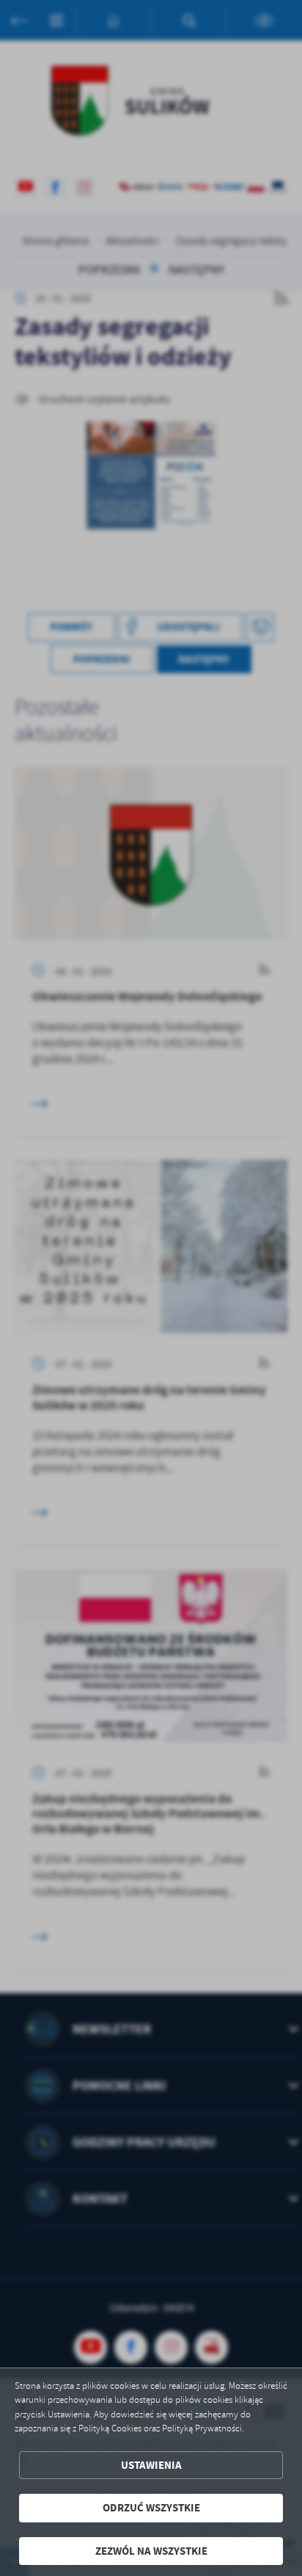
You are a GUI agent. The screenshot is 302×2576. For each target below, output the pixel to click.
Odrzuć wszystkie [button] (151, 2508)
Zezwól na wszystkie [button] (151, 2551)
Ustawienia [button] (151, 2465)
